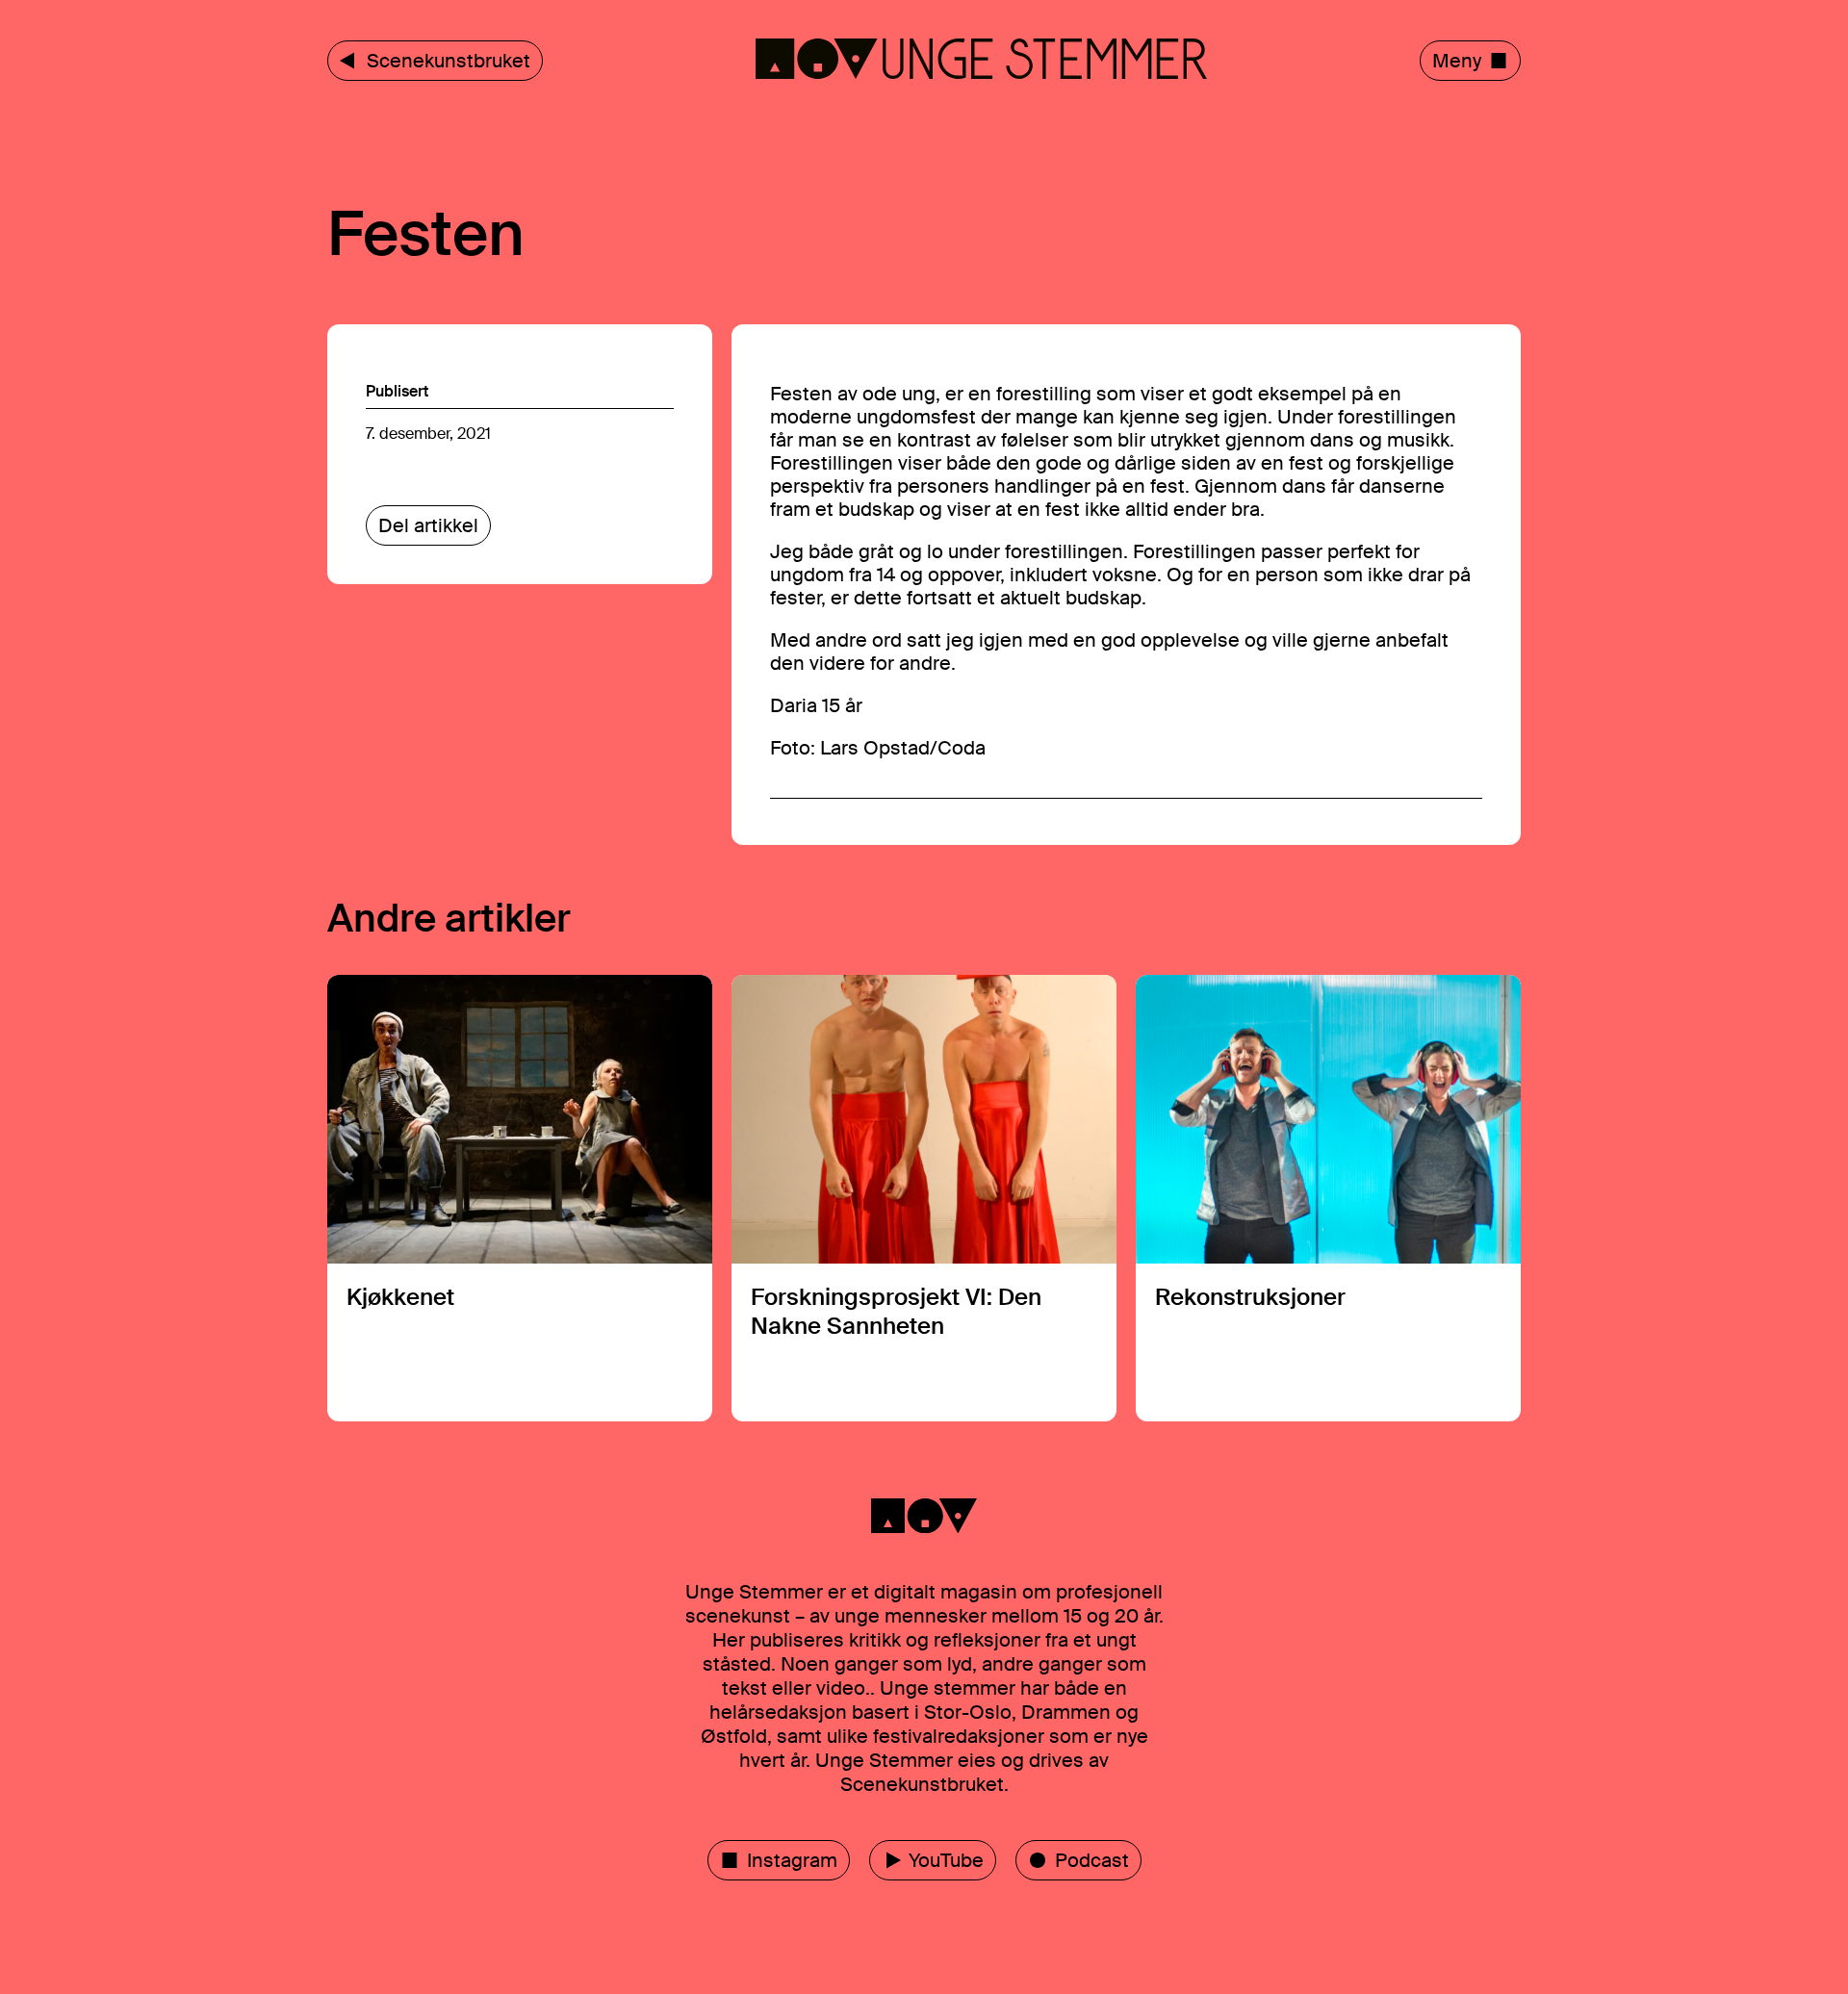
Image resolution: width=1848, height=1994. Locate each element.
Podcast (1092, 1860)
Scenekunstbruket (449, 61)
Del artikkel (428, 525)
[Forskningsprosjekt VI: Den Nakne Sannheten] (924, 1198)
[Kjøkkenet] (520, 1198)
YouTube (946, 1860)
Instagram (792, 1860)
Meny (1457, 61)
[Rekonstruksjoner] (1328, 1198)
